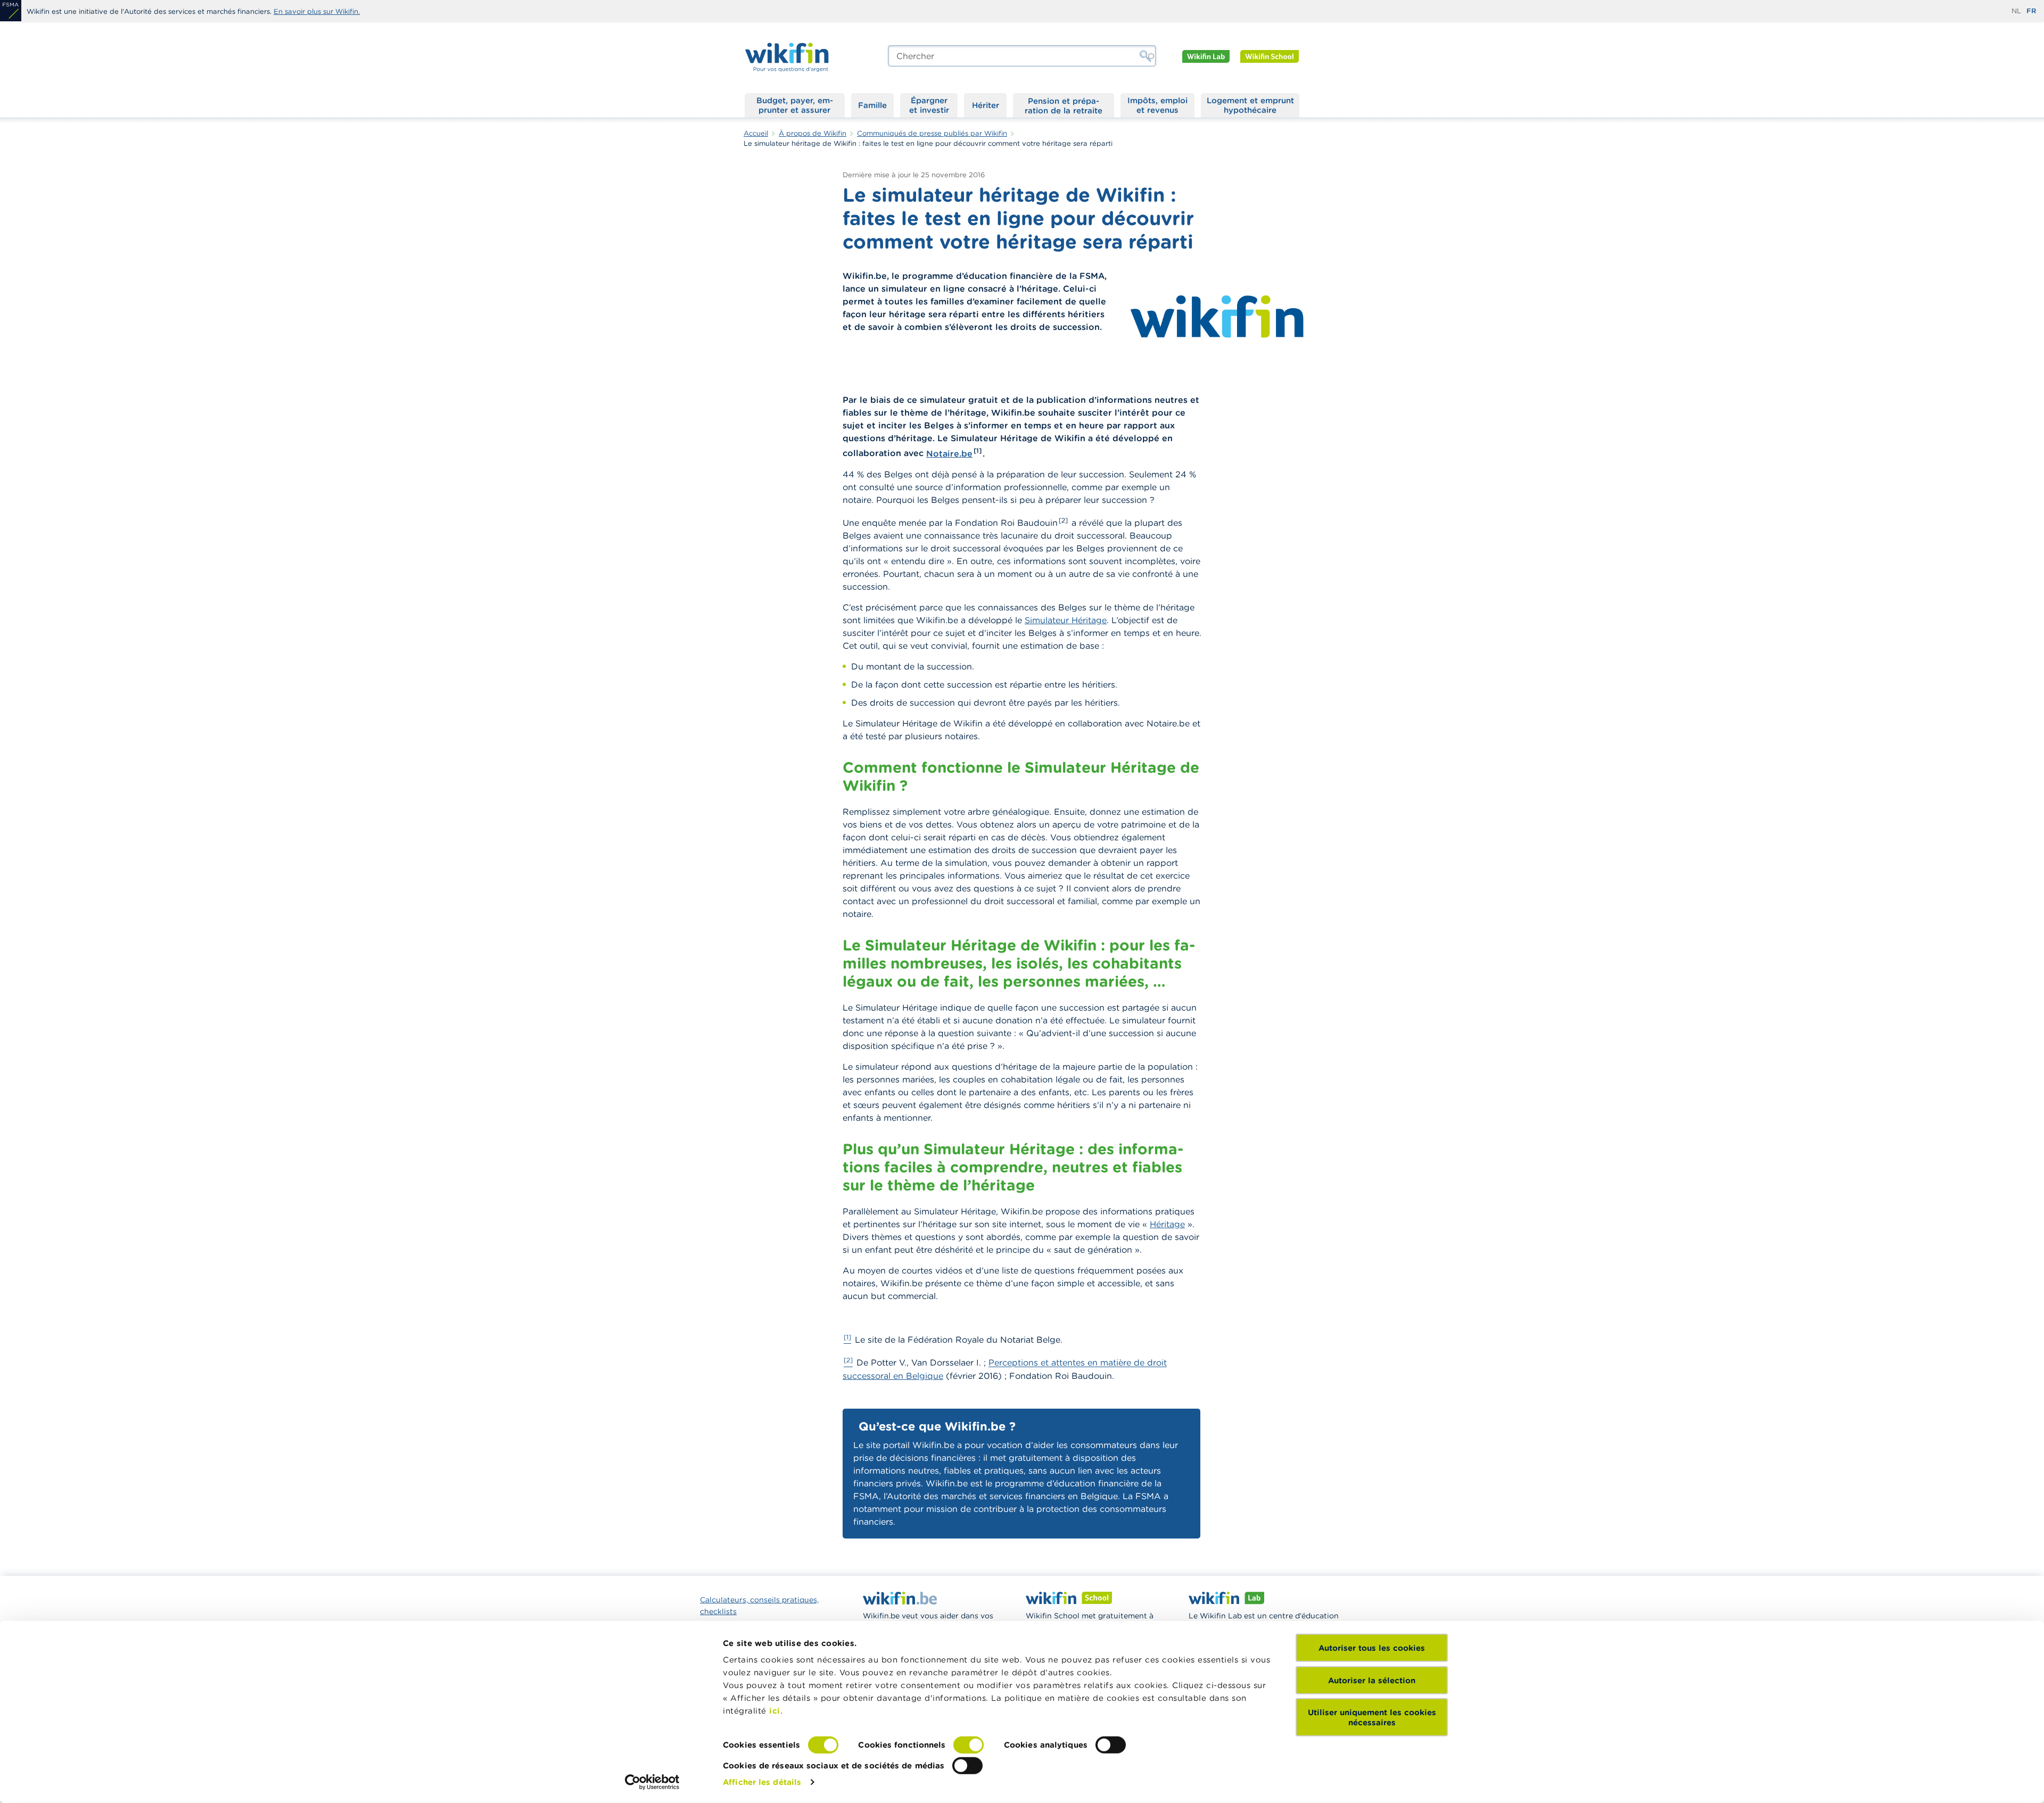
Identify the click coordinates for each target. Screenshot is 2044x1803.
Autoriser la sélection (1372, 1680)
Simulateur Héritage (1066, 620)
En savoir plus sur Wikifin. (317, 11)
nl (2016, 11)
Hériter (986, 105)
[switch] (969, 1745)
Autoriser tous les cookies (1372, 1648)
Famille (872, 105)
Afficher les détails (762, 1782)
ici (775, 1711)
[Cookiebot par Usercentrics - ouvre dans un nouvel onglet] (652, 1782)
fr (2031, 11)
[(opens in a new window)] (11, 11)
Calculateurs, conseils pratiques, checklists (759, 1606)
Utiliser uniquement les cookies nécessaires (1372, 1717)
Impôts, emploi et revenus (1157, 105)
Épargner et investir (929, 105)
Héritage (1167, 1224)
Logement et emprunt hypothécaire (1250, 105)
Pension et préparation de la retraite (1064, 105)
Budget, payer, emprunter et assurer (795, 105)
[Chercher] (1145, 56)
